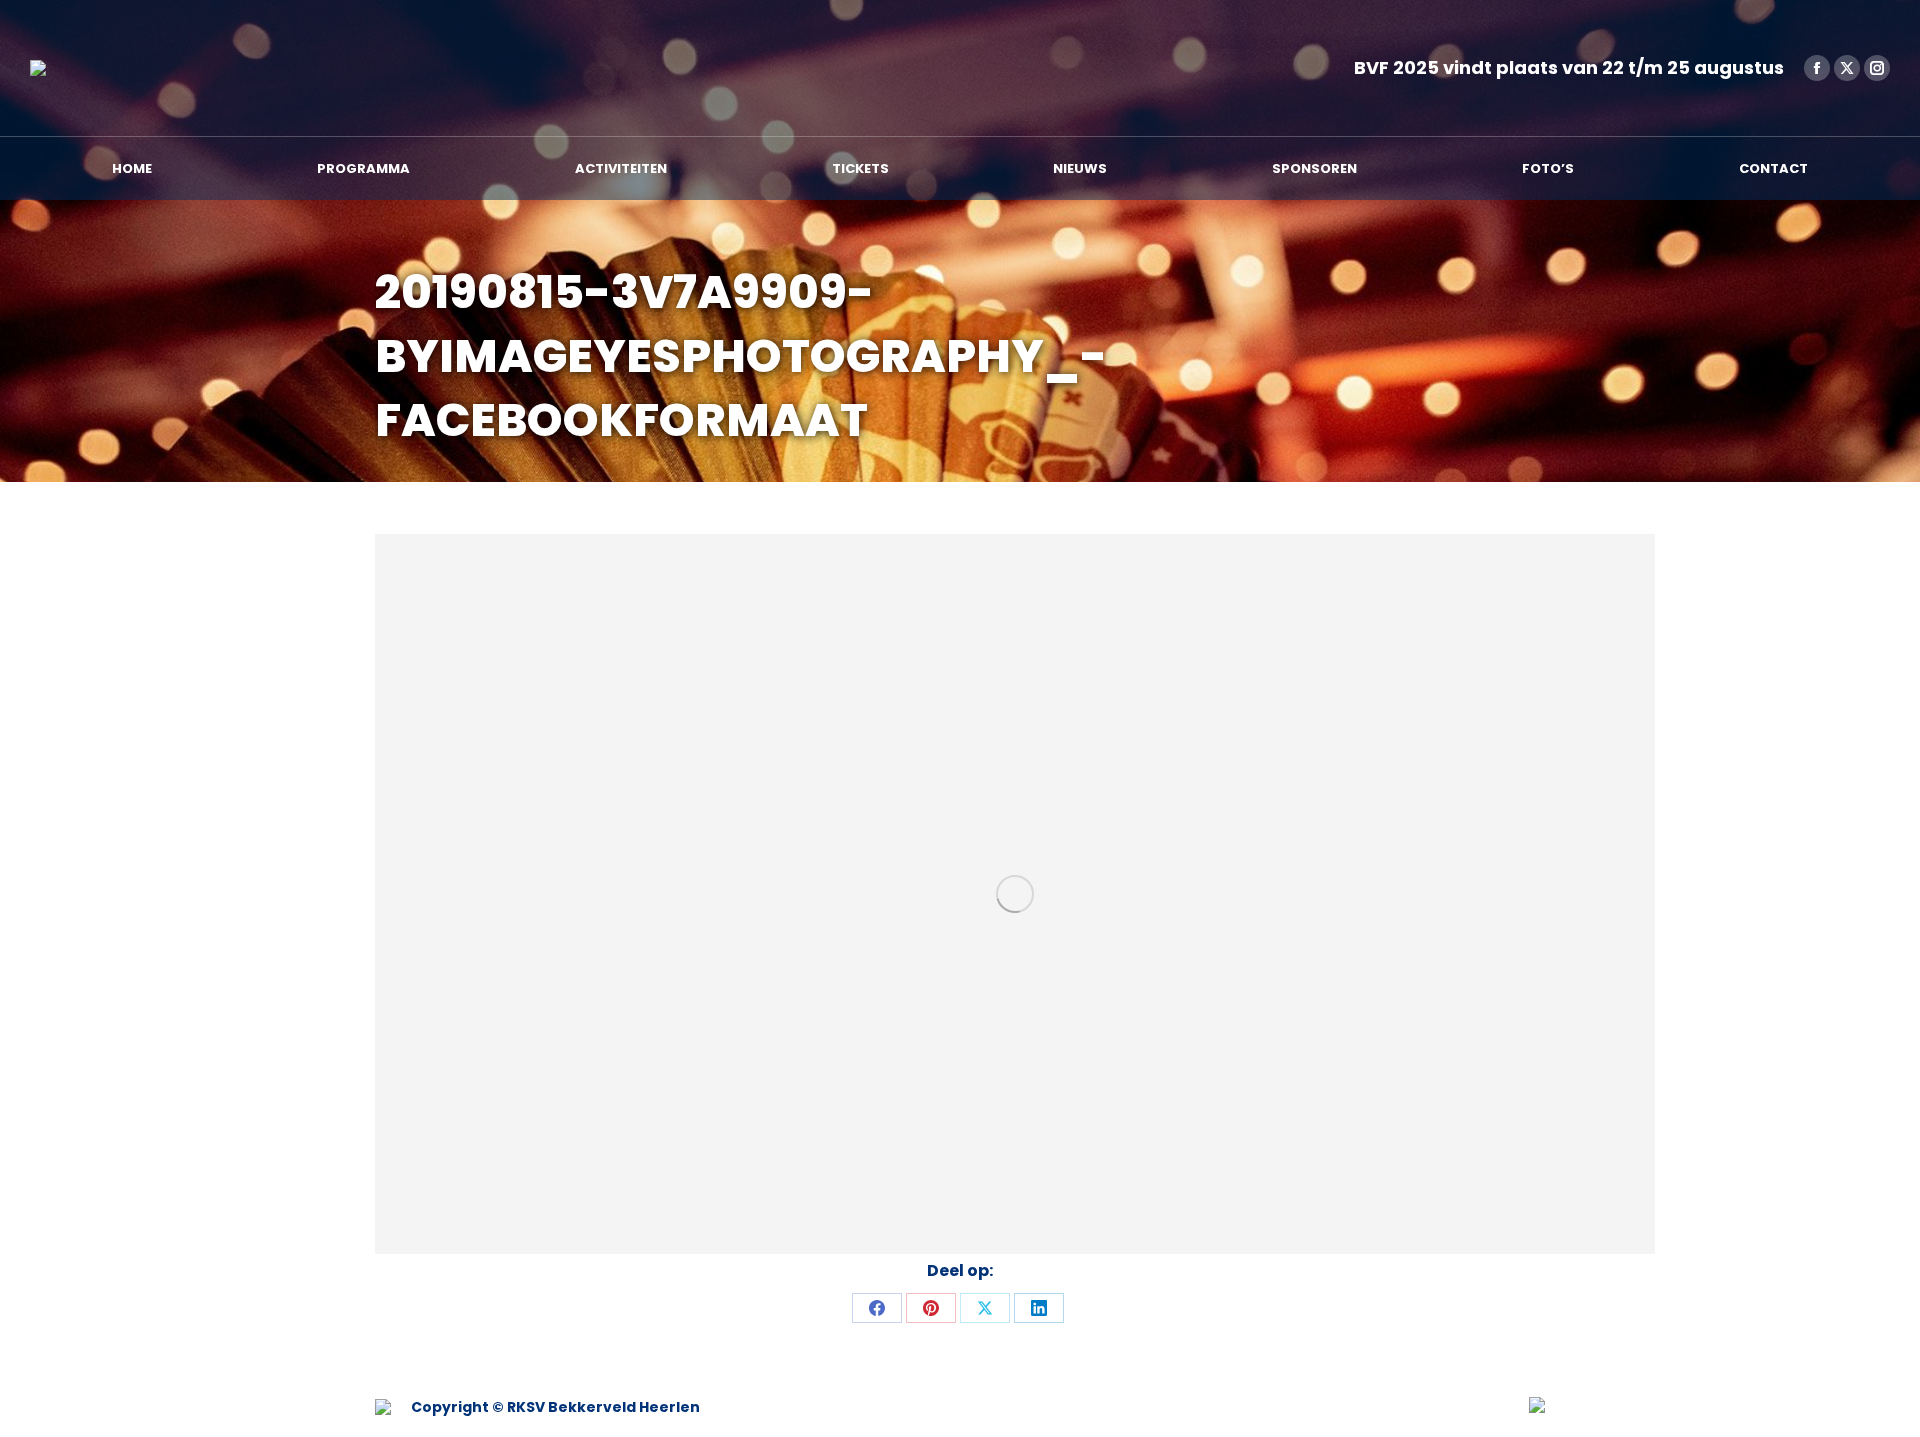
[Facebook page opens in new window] (1817, 68)
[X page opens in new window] (1847, 68)
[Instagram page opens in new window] (1877, 68)
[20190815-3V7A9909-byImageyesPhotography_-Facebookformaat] (1015, 894)
